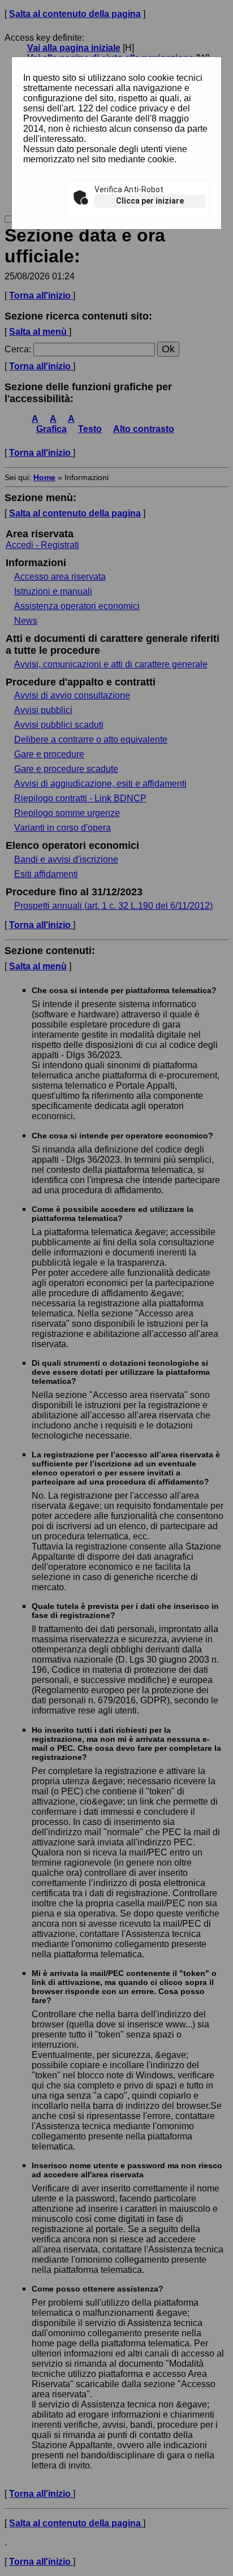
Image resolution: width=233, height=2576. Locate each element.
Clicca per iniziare (150, 201)
